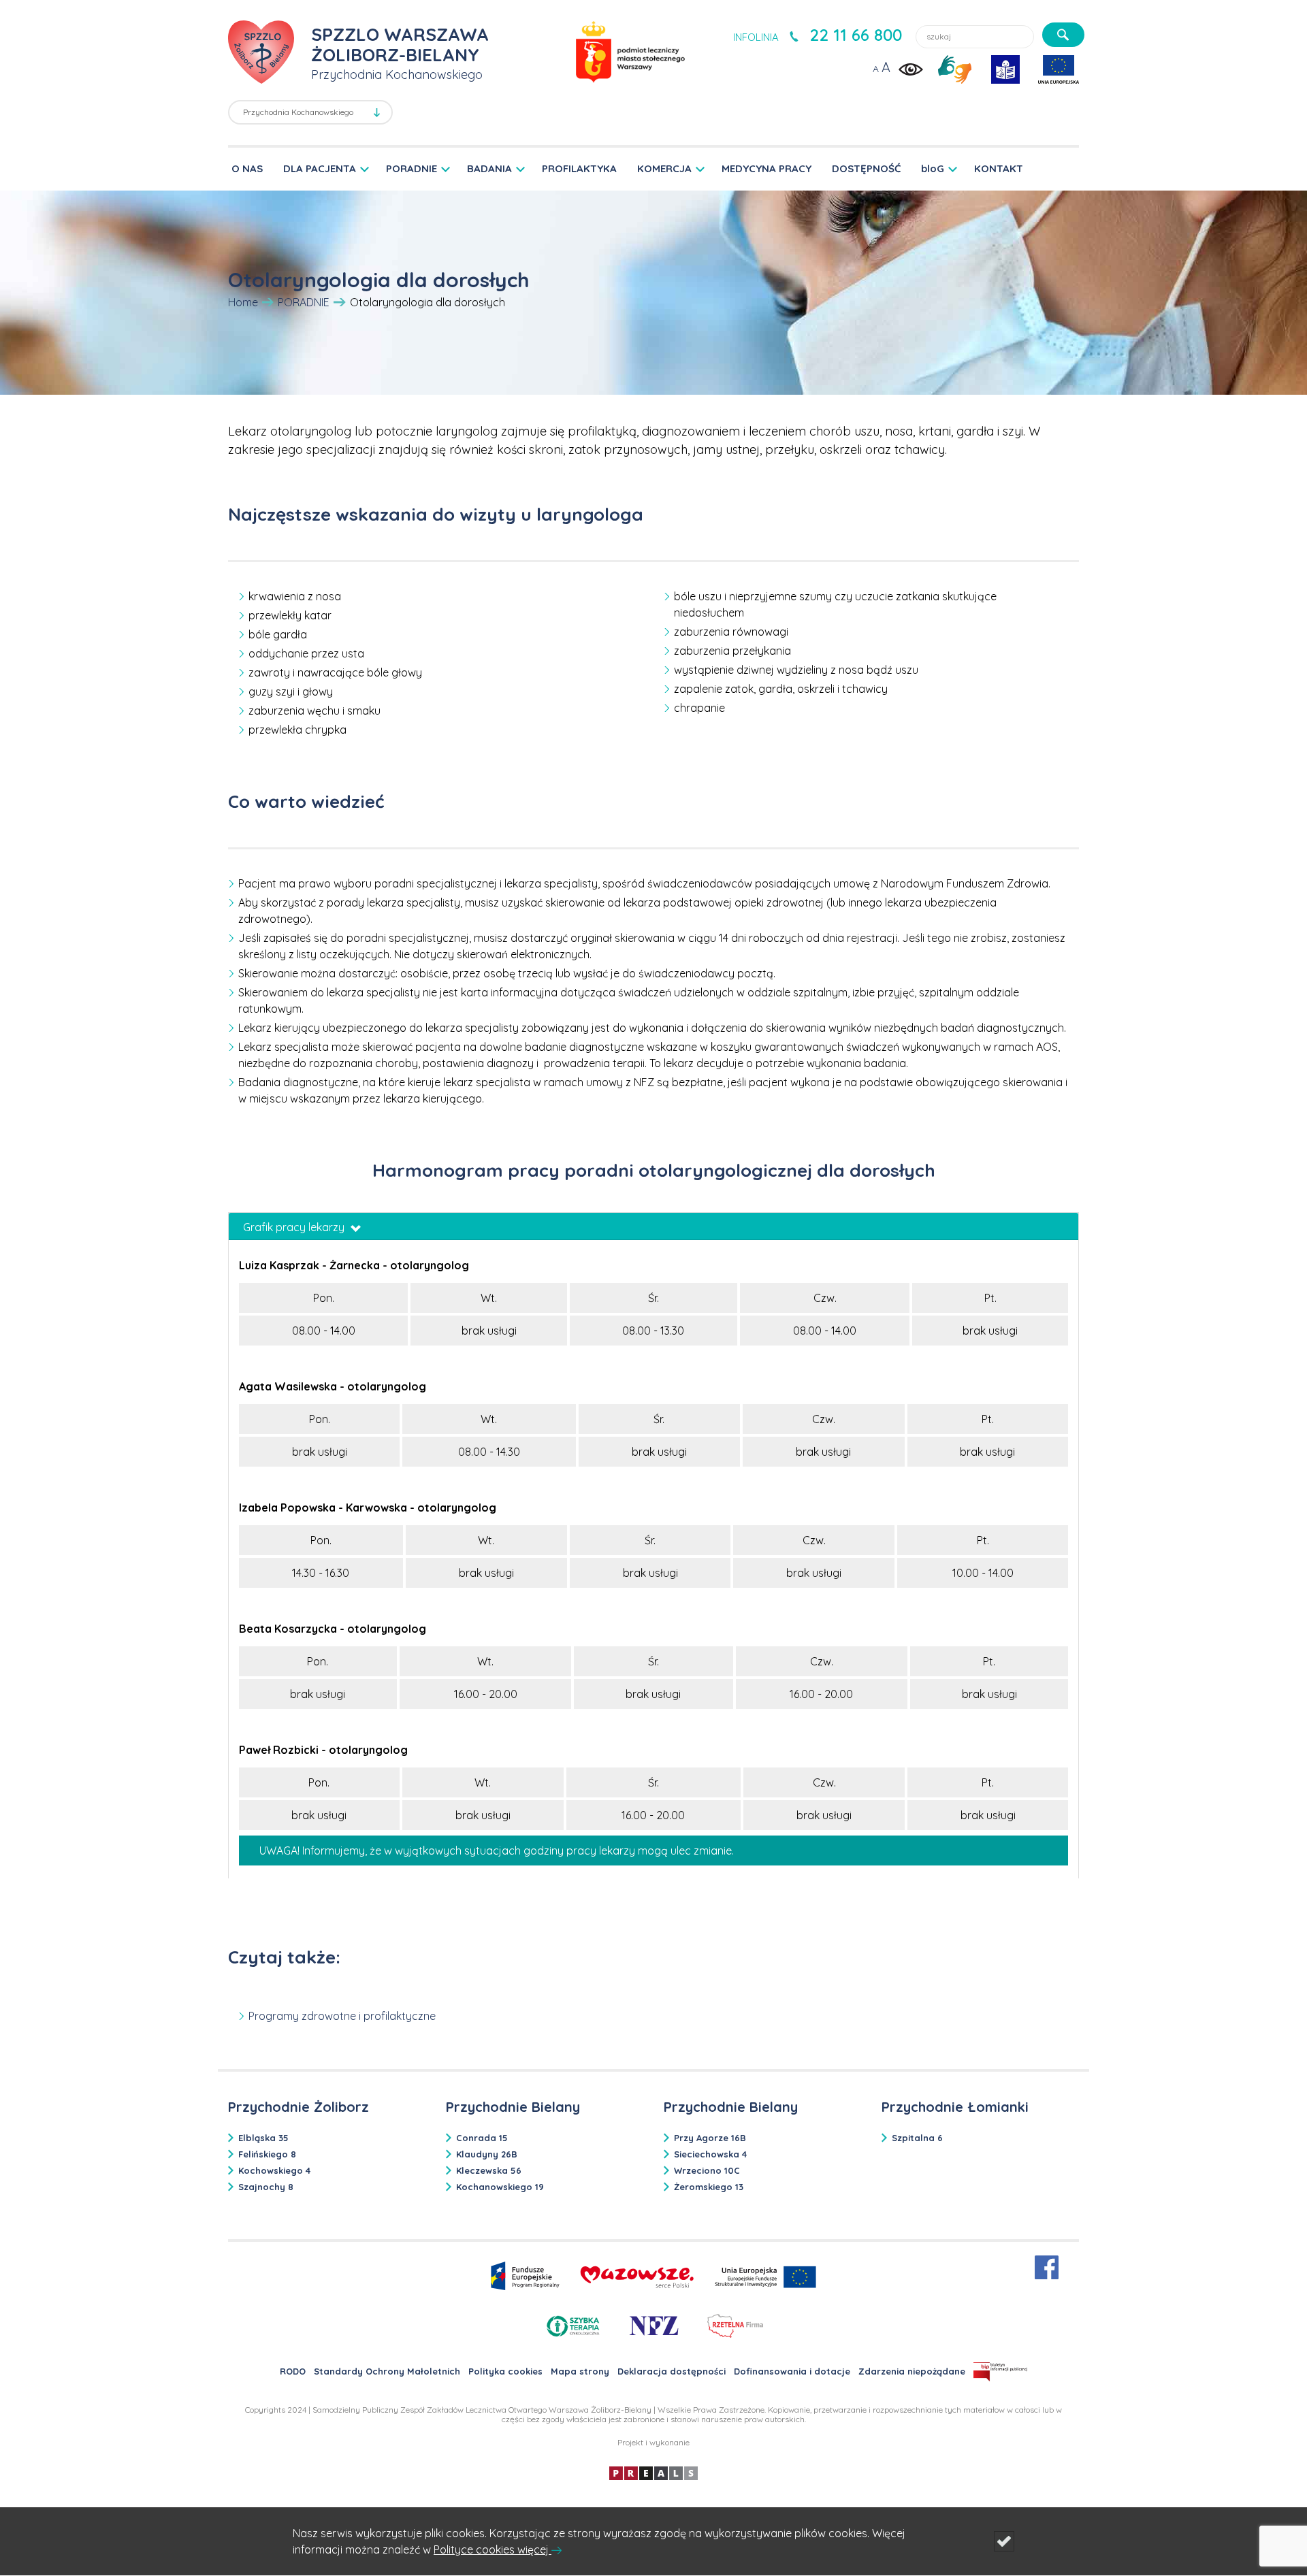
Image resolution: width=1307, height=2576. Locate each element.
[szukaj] (1063, 35)
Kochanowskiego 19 (500, 2187)
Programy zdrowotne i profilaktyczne (342, 2016)
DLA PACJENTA (320, 168)
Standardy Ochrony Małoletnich (387, 2371)
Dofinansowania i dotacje (792, 2371)
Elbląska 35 (263, 2138)
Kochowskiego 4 (274, 2170)
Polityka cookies (505, 2371)
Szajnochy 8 (266, 2187)
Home (243, 302)
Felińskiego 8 (267, 2154)
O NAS (247, 168)
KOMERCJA (664, 168)
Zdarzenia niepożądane (912, 2371)
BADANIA (489, 168)
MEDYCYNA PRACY (767, 168)
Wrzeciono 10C (707, 2170)
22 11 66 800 (856, 35)
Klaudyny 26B (487, 2154)
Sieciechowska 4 (710, 2154)
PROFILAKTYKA (579, 168)
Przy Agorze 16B (710, 2138)
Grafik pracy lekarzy (295, 1227)
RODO (293, 2371)
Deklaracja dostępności (672, 2371)
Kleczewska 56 (489, 2170)
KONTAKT (999, 168)
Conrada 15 (482, 2138)
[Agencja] (653, 2472)
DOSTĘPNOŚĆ (866, 168)
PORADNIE (412, 168)
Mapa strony (580, 2371)
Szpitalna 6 (917, 2138)
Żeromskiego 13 (709, 2187)
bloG (933, 168)
